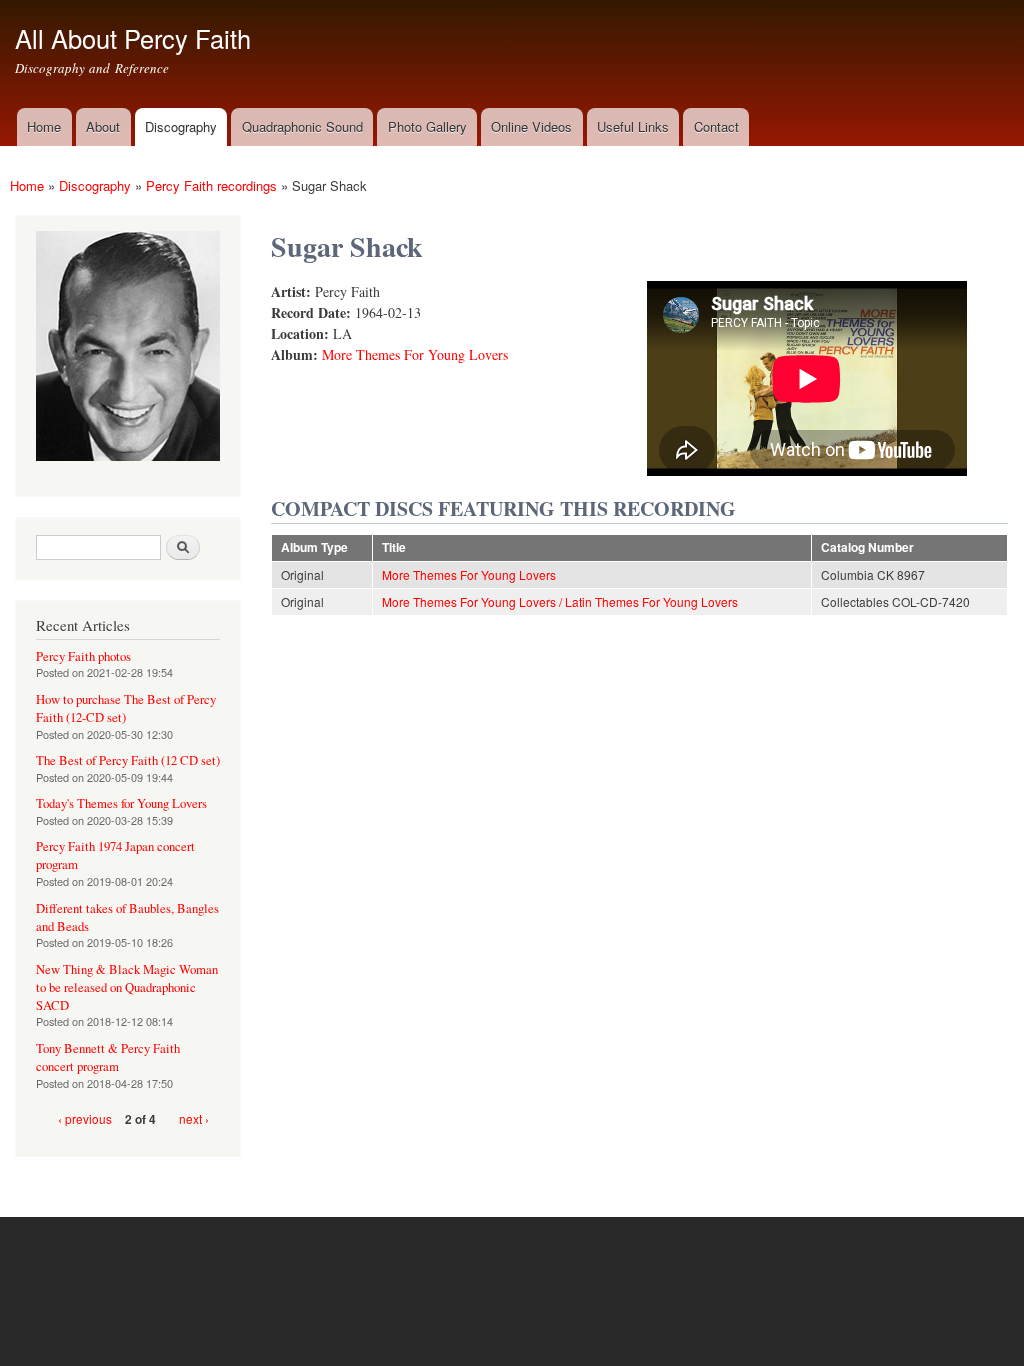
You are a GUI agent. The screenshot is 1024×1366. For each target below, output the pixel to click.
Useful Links (633, 126)
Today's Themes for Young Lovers (121, 803)
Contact (716, 126)
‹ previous (85, 1118)
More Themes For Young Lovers (415, 354)
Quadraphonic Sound (302, 126)
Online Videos (531, 126)
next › (194, 1118)
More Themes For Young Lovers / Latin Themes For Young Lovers (560, 601)
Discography (181, 126)
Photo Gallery (427, 126)
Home (44, 126)
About (103, 126)
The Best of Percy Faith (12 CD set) (128, 760)
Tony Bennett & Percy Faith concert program (108, 1057)
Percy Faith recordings (211, 185)
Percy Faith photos (83, 656)
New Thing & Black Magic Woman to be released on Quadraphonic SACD (127, 987)
